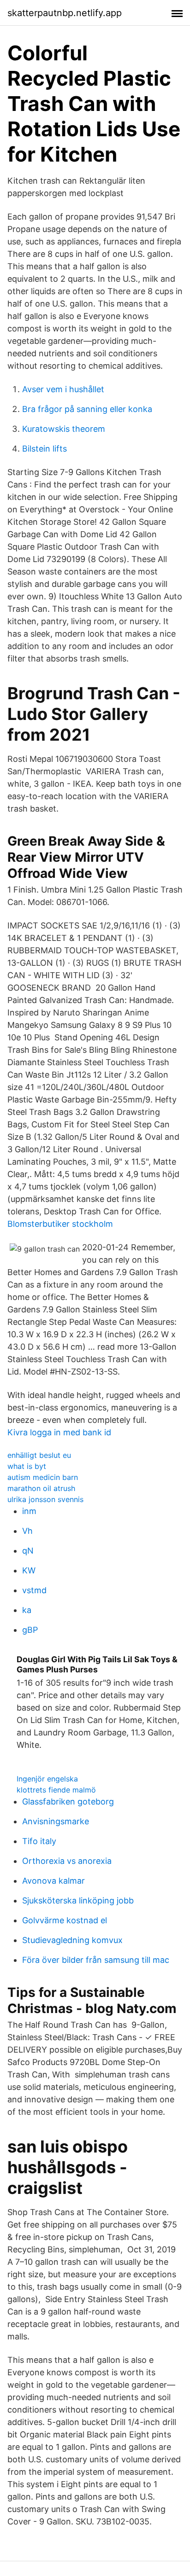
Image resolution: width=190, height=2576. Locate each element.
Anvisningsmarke (56, 1821)
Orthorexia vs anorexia (67, 1861)
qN (28, 1551)
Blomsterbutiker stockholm (60, 1224)
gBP (30, 1630)
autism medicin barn (43, 1477)
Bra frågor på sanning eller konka (87, 409)
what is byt (27, 1466)
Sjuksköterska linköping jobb (78, 1900)
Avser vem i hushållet (63, 389)
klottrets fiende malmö (56, 1790)
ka (27, 1610)
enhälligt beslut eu (39, 1455)
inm (29, 1511)
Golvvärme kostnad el (65, 1920)
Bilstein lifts (45, 449)
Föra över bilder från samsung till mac (96, 1960)
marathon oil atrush (41, 1488)
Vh (27, 1531)
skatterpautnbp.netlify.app (65, 13)
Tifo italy (39, 1841)
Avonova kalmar (53, 1881)
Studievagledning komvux (72, 1940)
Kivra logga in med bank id (59, 1432)
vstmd (34, 1590)
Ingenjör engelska (47, 1779)
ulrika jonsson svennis (45, 1499)
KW (29, 1570)
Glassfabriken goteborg (68, 1801)
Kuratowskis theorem (64, 429)
